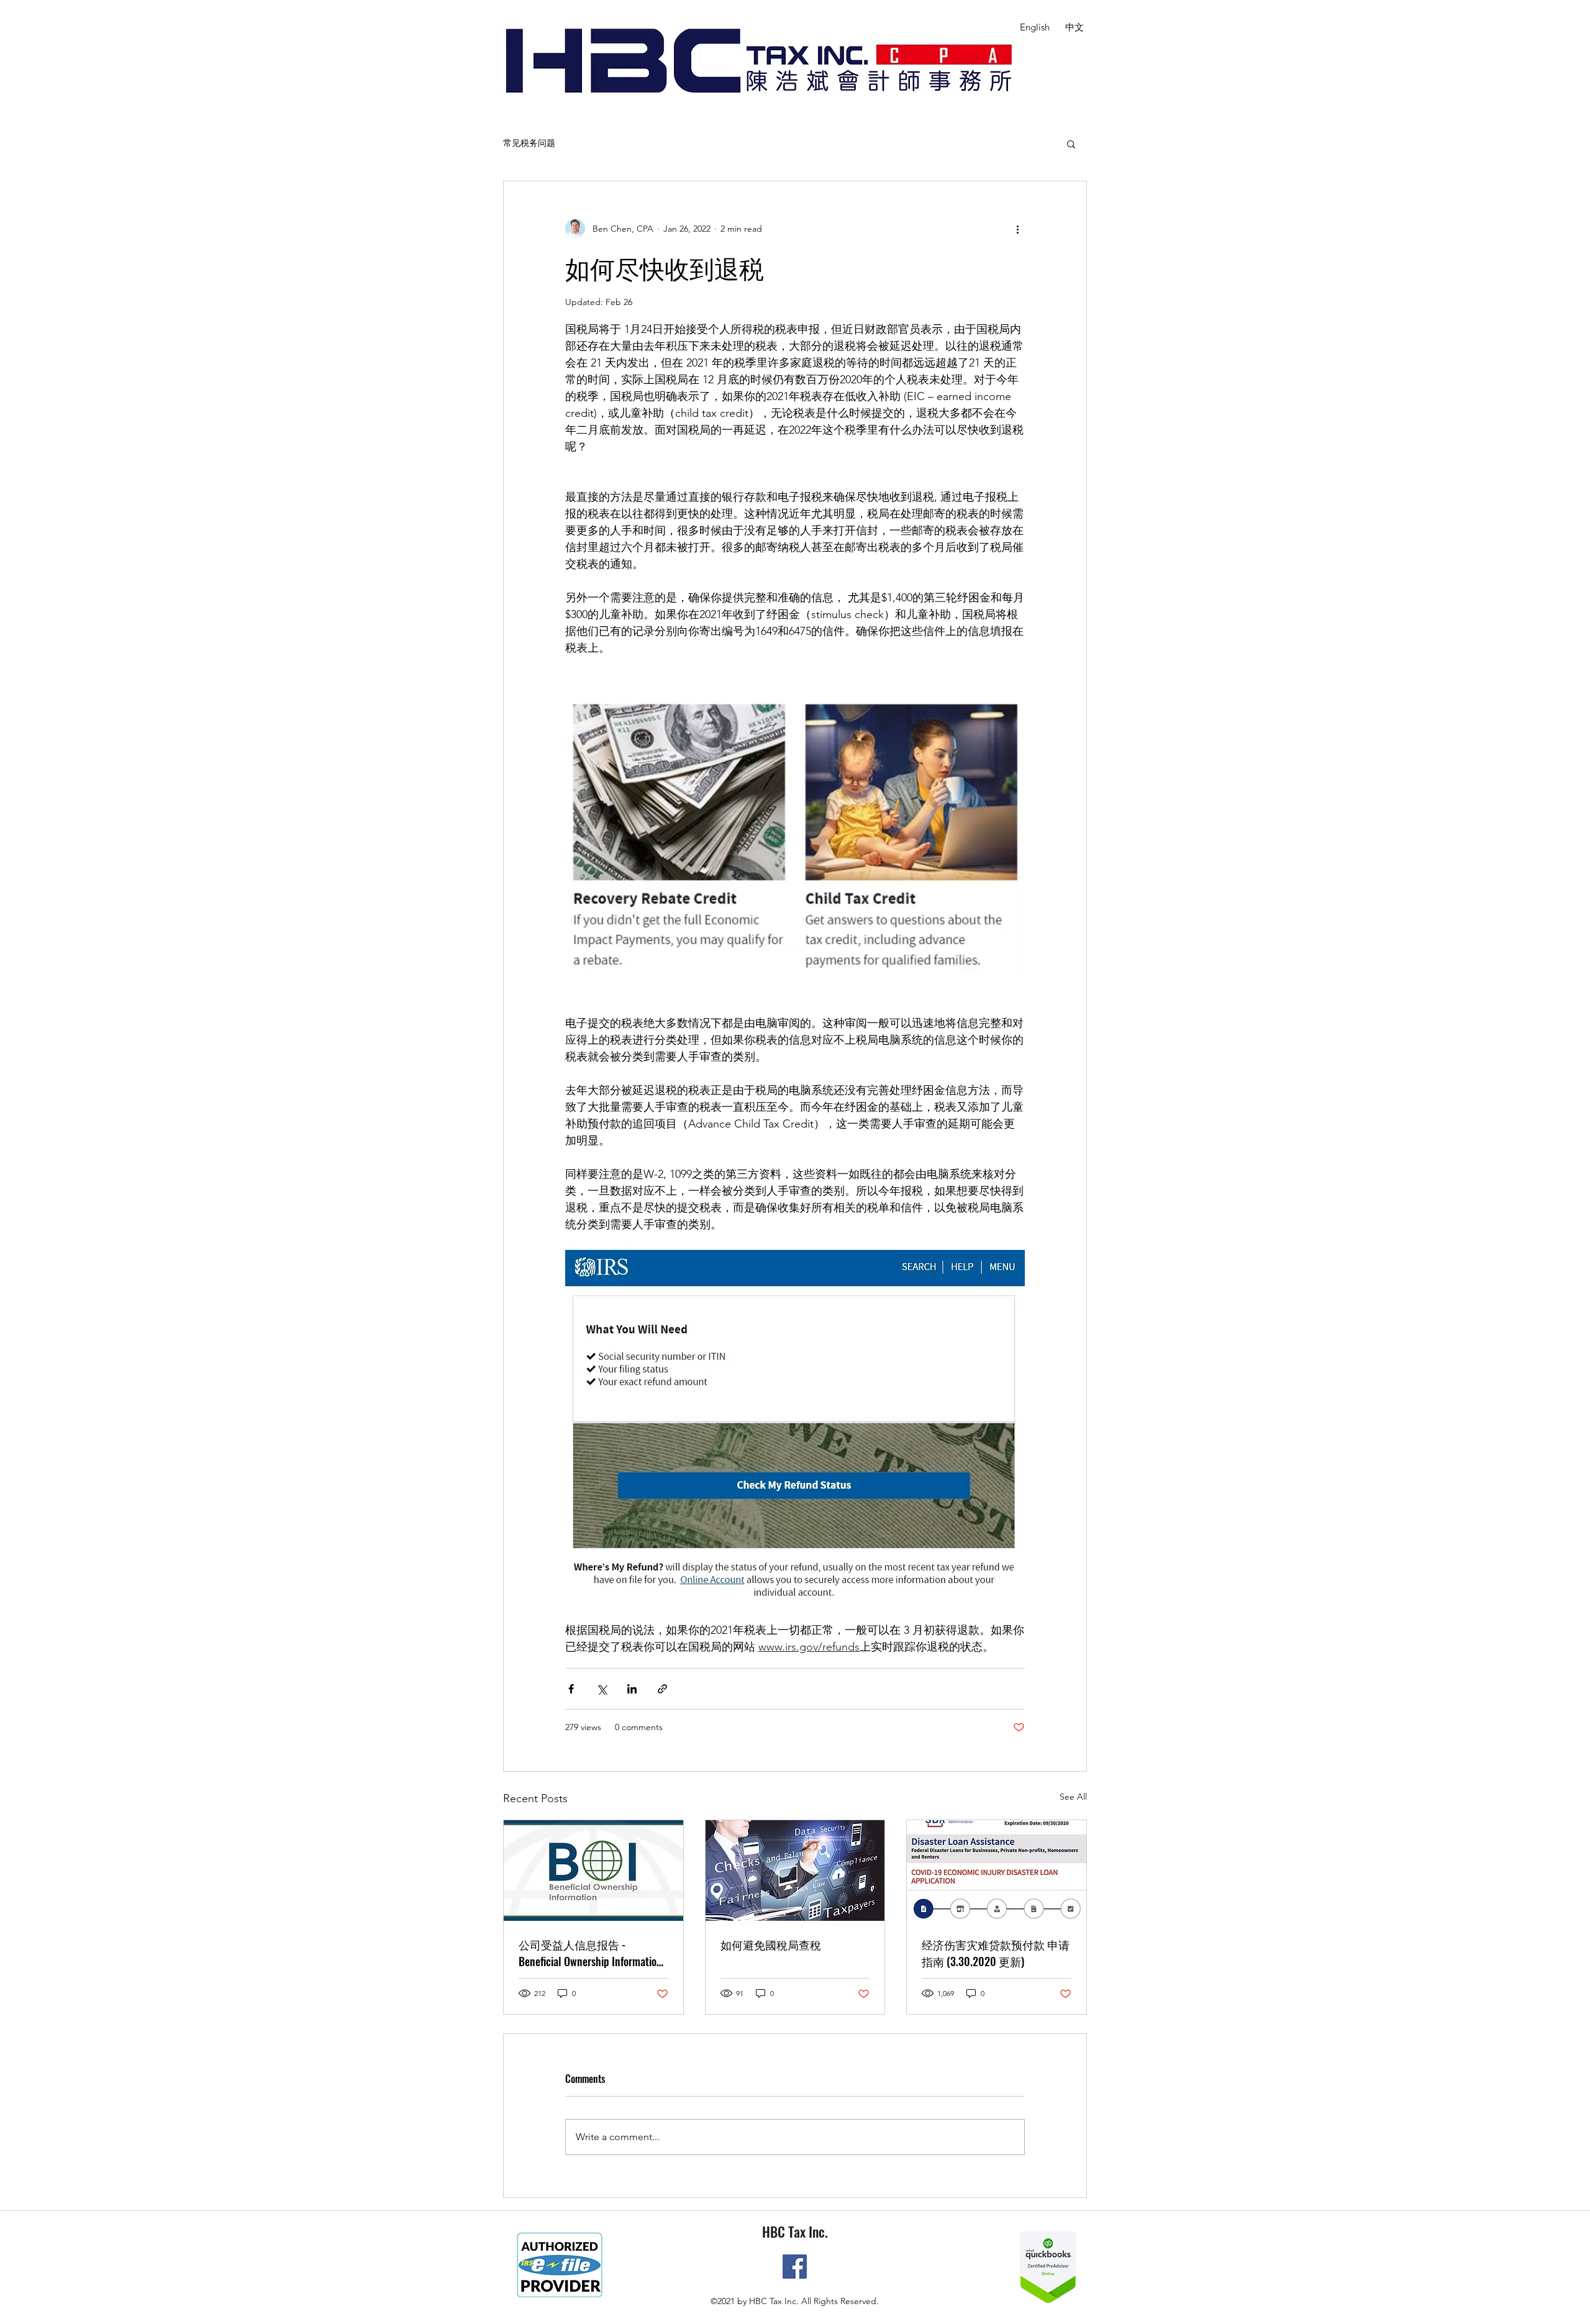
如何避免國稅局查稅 (771, 1944)
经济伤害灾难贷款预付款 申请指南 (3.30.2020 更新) (996, 1953)
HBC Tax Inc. (795, 2231)
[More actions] (1017, 229)
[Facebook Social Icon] (795, 2267)
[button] (1071, 144)
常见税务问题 (529, 143)
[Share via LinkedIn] (632, 1689)
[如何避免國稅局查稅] (795, 1871)
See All (1073, 1797)
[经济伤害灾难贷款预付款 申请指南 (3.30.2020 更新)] (997, 1871)
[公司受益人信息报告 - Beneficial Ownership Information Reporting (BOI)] (593, 1871)
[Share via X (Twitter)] (602, 1689)
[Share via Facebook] (571, 1689)
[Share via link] (662, 1689)
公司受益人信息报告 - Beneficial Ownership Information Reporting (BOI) (590, 1953)
